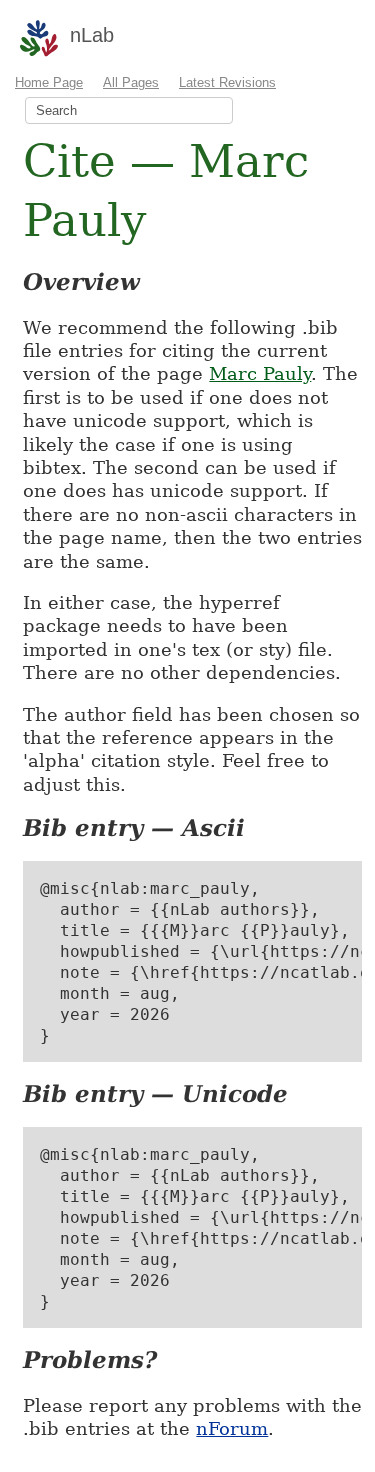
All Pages (131, 82)
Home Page (49, 82)
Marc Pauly (260, 373)
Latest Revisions (227, 82)
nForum (232, 1428)
